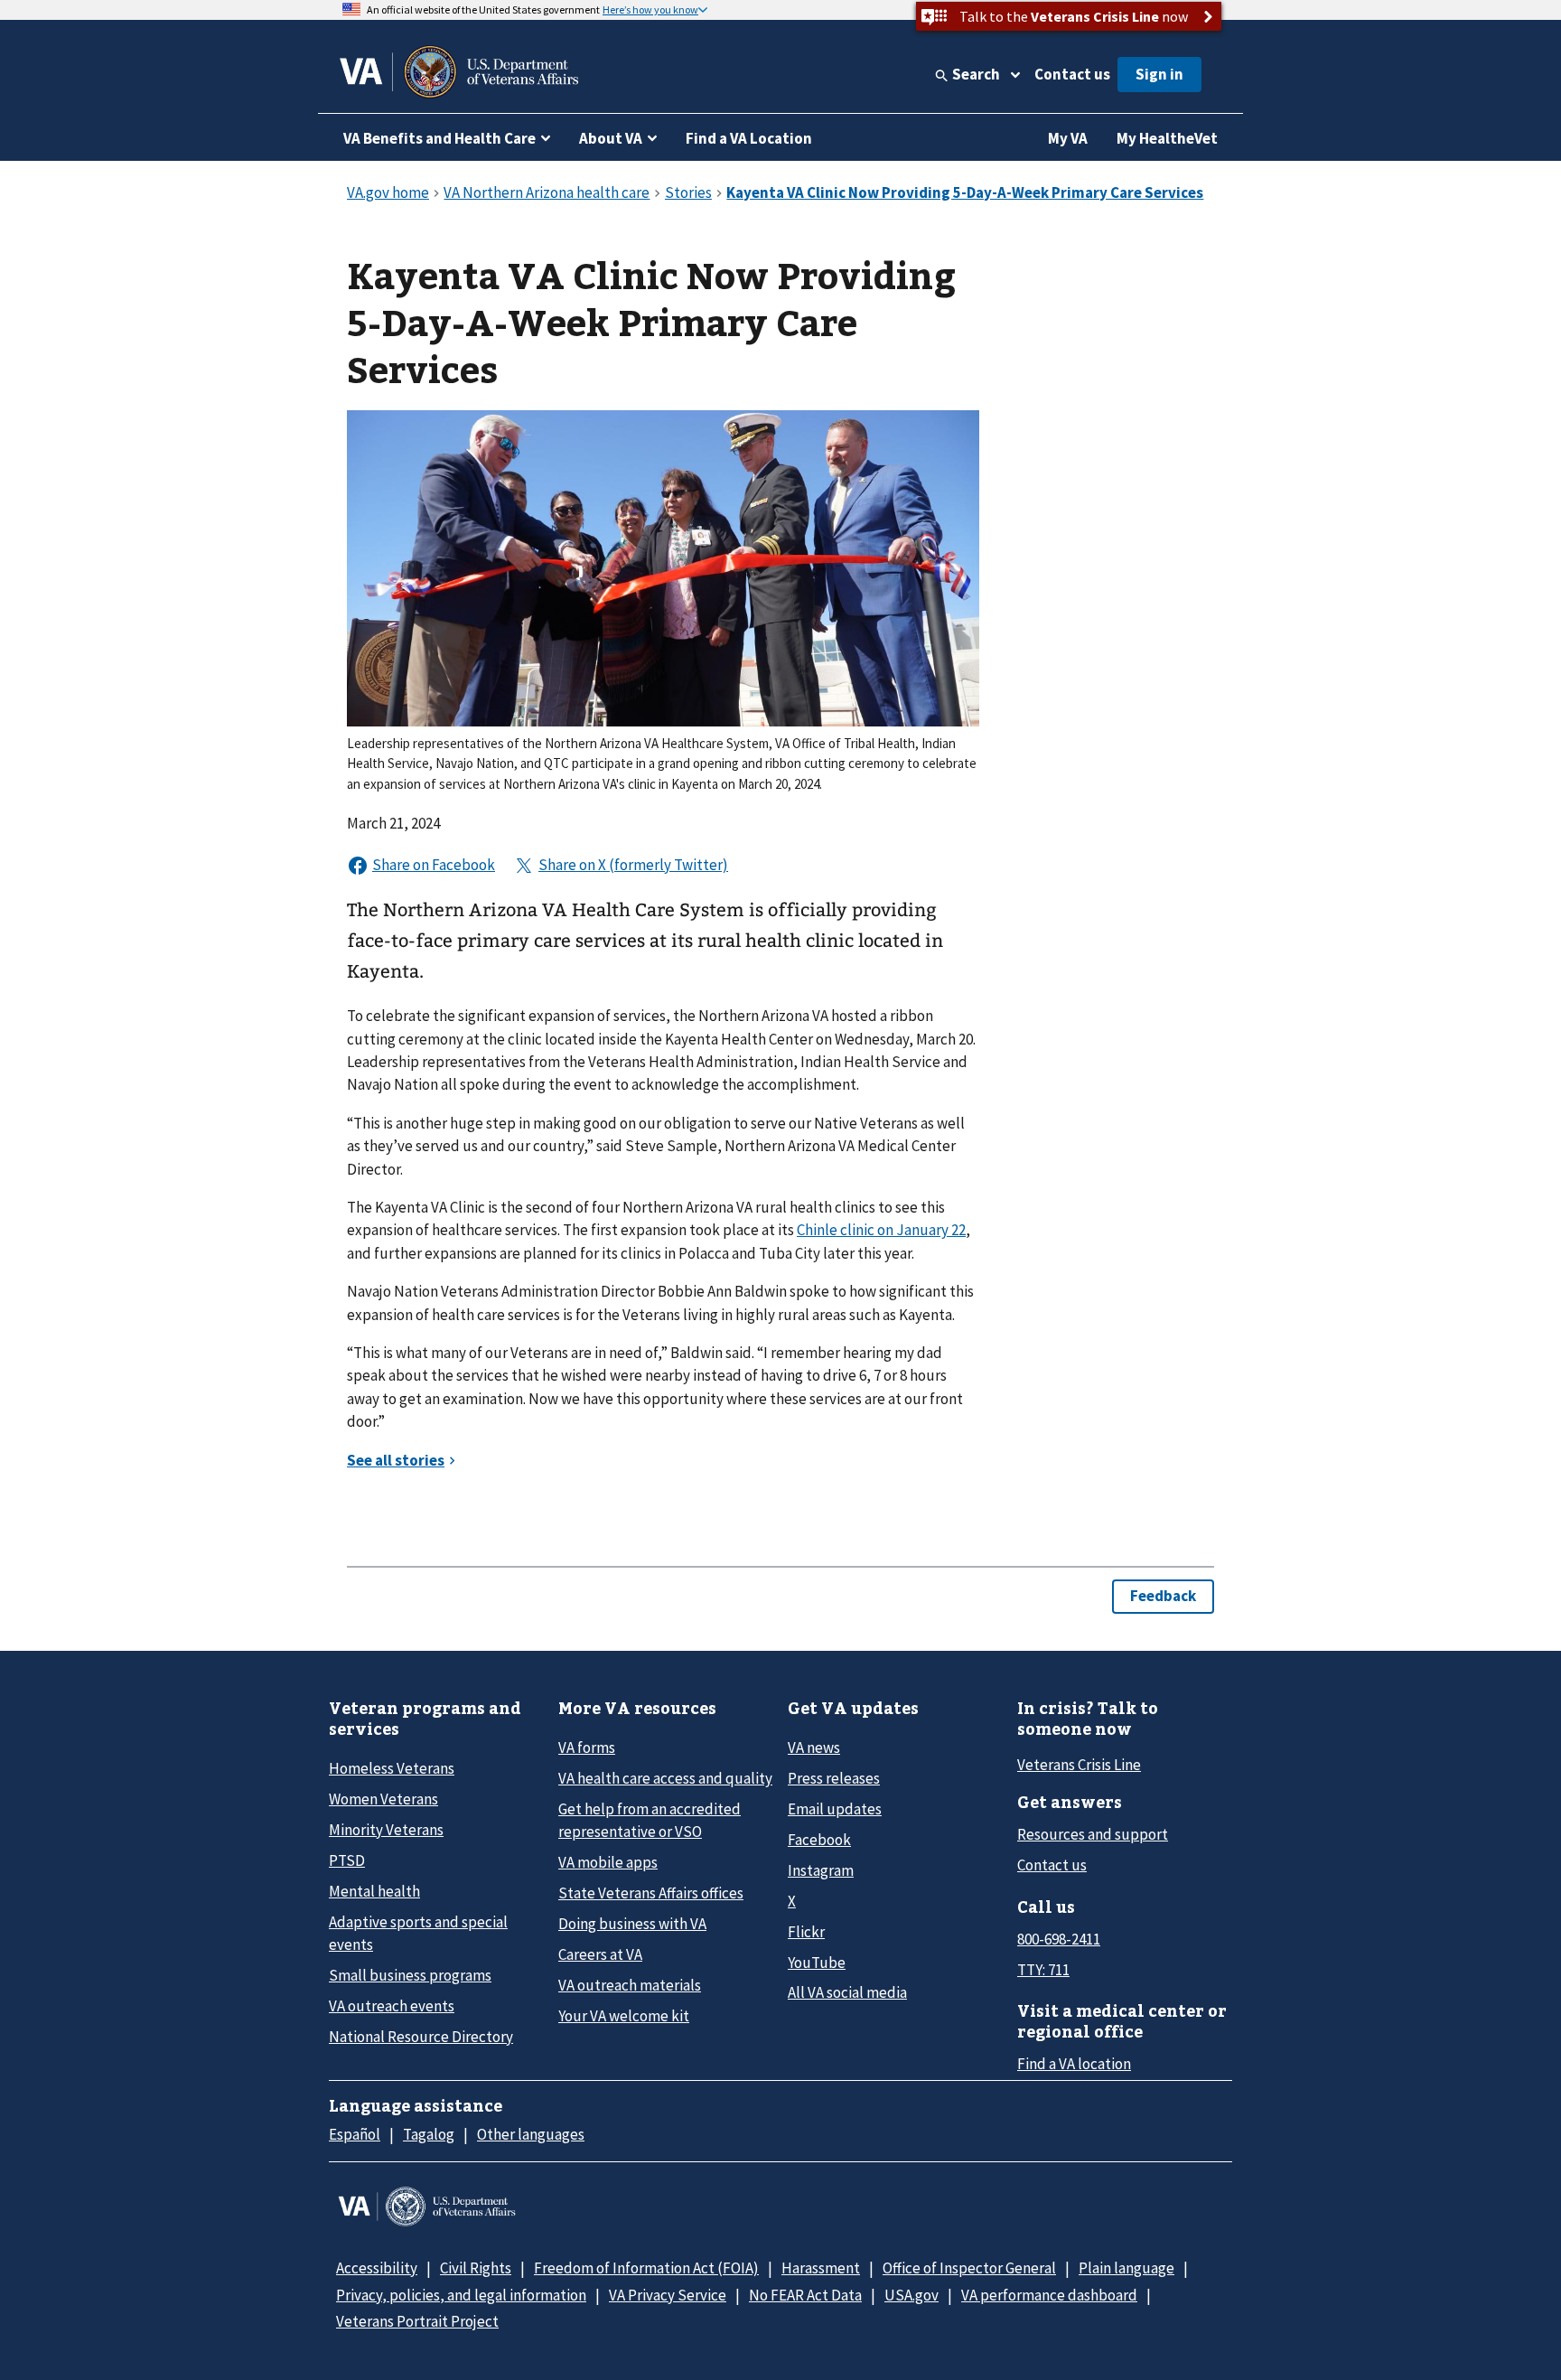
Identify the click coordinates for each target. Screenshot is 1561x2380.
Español (355, 2134)
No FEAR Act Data (805, 2295)
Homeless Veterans (392, 1768)
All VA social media (847, 1992)
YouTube (817, 1963)
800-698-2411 (1059, 1939)
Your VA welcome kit (624, 2016)
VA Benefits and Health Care (439, 138)
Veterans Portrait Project (417, 2321)
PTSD (347, 1860)
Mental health (374, 1891)
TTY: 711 (1043, 1970)
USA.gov (911, 2295)
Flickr (806, 1932)
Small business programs (410, 1975)
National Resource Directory (421, 2037)
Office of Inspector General (969, 2268)
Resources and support (1093, 1834)
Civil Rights (476, 2268)
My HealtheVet (1167, 138)
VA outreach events (392, 2006)
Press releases (834, 1778)
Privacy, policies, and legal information (461, 2295)
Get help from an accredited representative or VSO (650, 1820)
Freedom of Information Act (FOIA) (646, 2268)
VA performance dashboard (1049, 2295)
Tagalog (429, 2134)
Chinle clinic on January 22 (881, 1230)
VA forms (587, 1748)
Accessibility (377, 2268)
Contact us (1072, 74)
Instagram (821, 1870)
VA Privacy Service (668, 2295)
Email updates (835, 1809)
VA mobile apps (608, 1862)
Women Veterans (383, 1799)
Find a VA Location (749, 138)
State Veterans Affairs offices (651, 1893)
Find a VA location (1074, 2064)
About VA (611, 138)
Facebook (819, 1840)
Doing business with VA (632, 1924)
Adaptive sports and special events (418, 1933)
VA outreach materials (630, 1985)
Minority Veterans (386, 1830)
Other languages (531, 2134)
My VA (1068, 138)
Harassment (821, 2268)
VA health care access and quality (665, 1778)
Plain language (1126, 2268)
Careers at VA (600, 1954)
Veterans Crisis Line (1079, 1765)
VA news (814, 1748)
